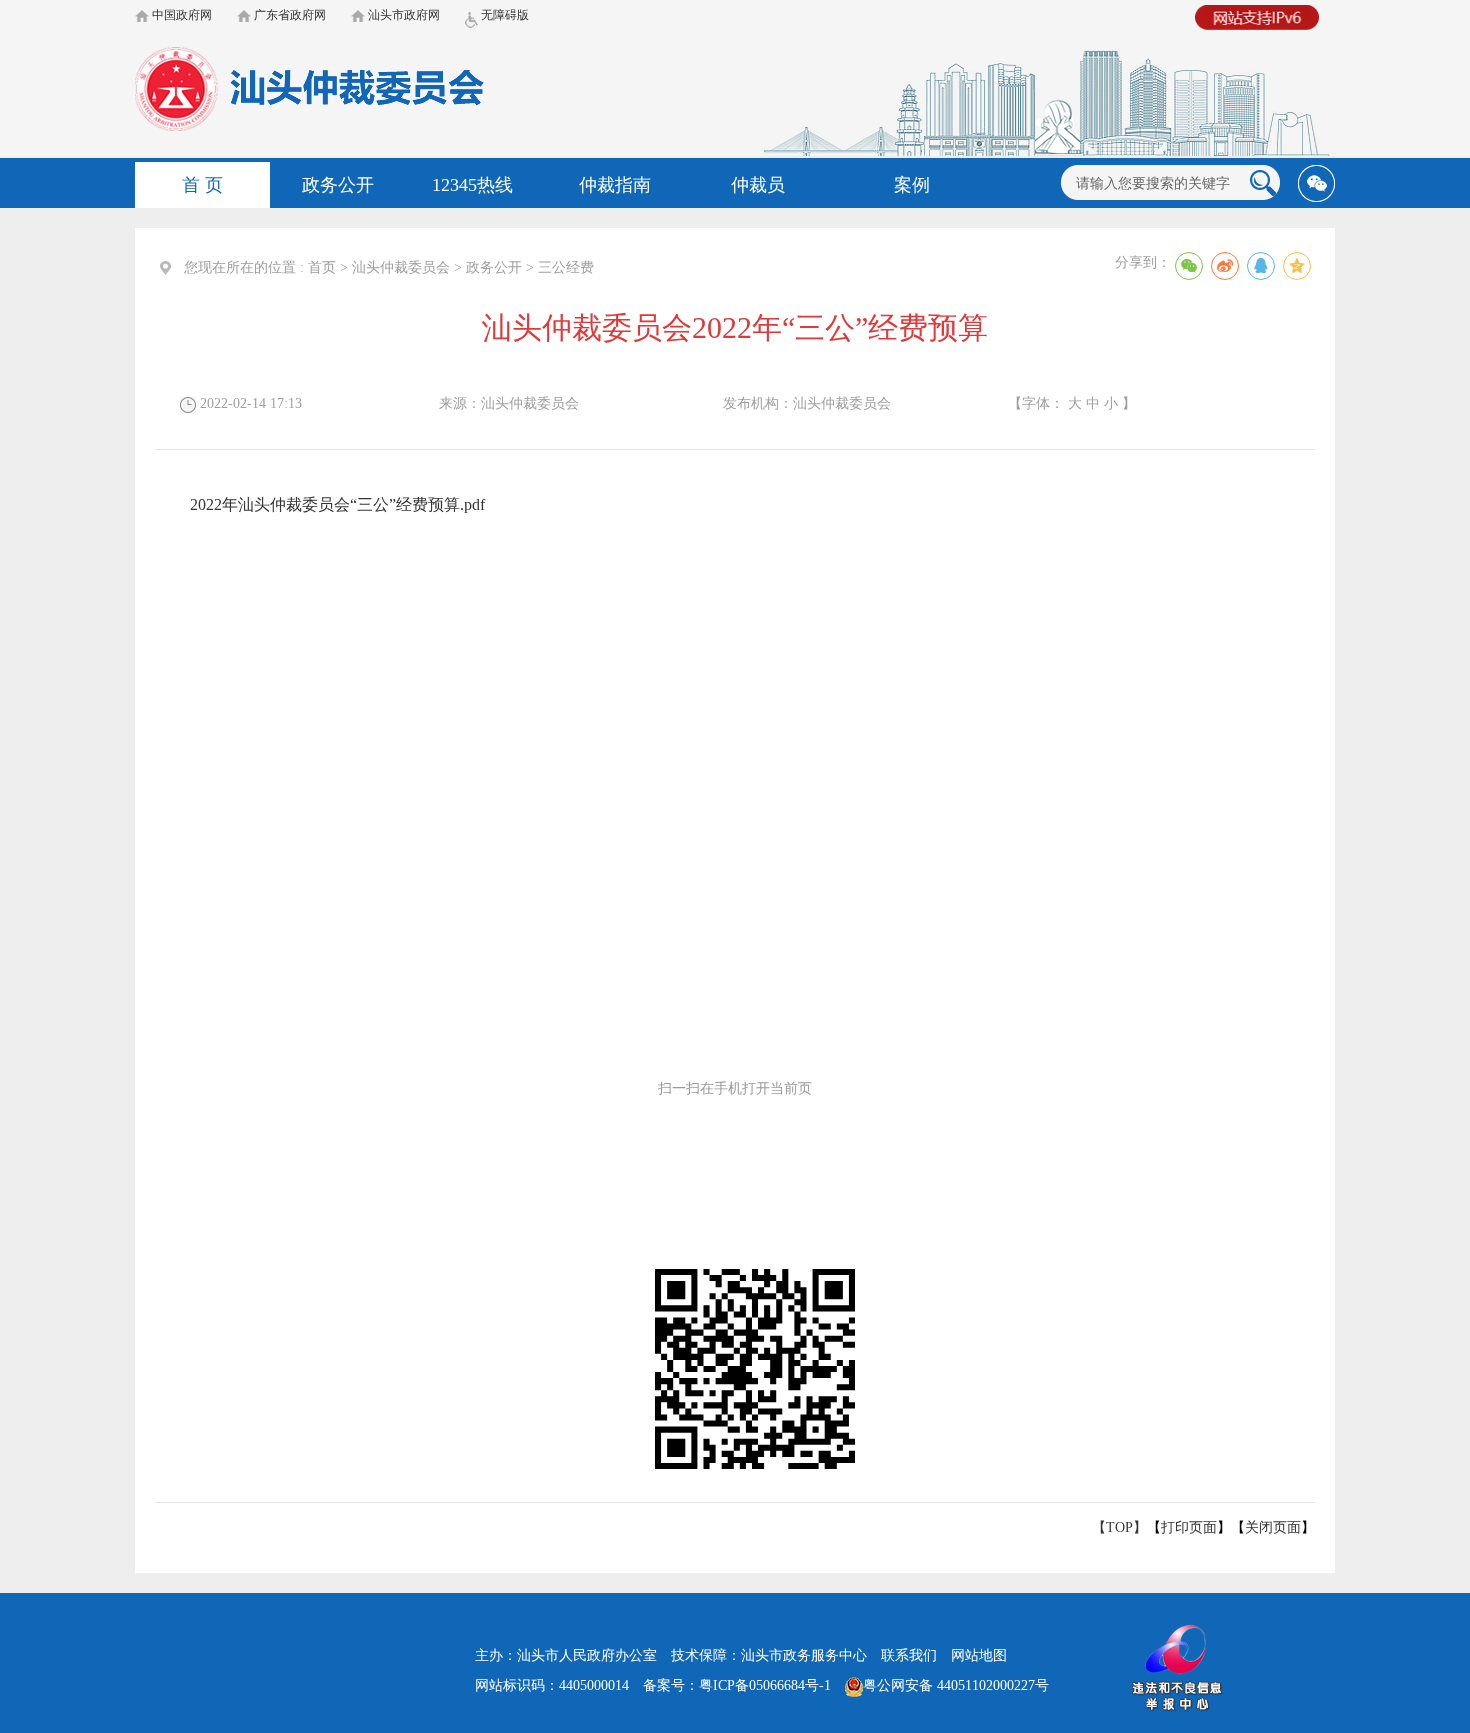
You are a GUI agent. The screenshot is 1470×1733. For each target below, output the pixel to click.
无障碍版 (503, 15)
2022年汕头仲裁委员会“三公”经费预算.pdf (337, 504)
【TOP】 (1119, 1527)
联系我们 (909, 1655)
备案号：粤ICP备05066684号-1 (737, 1685)
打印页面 (1189, 1527)
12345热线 (472, 185)
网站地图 (979, 1655)
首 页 (202, 185)
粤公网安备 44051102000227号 (956, 1685)
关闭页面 (1273, 1527)
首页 (322, 267)
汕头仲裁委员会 (401, 267)
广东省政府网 (288, 15)
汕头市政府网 (402, 15)
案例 (912, 185)
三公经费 (566, 267)
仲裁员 (758, 185)
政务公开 (338, 185)
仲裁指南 (615, 185)
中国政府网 (180, 15)
